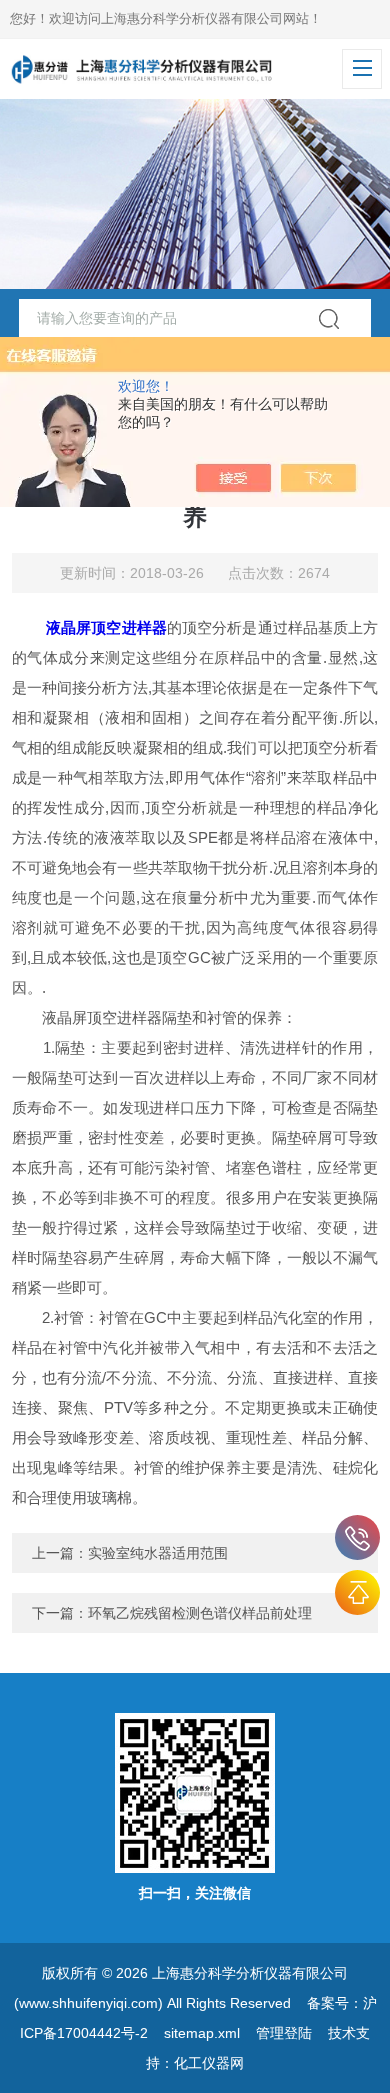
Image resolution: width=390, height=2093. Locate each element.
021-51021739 (357, 1537)
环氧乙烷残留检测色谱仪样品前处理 (200, 1613)
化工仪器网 (209, 2063)
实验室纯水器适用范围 (158, 1553)
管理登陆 (284, 2033)
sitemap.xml (202, 2033)
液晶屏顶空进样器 (106, 627)
